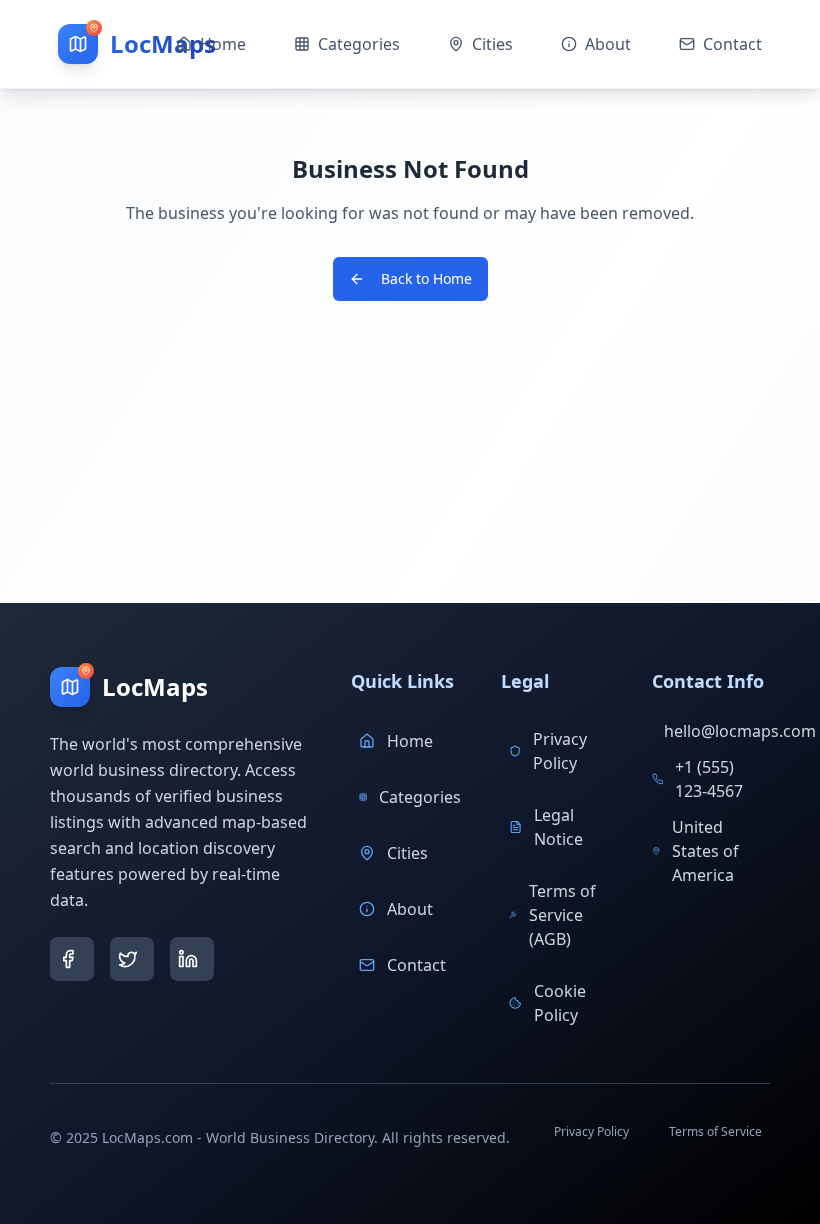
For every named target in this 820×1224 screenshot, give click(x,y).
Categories (420, 797)
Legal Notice (558, 827)
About (410, 909)
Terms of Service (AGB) (562, 915)
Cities (407, 853)
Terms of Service (715, 1131)
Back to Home (426, 278)
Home (410, 741)
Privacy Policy (560, 751)
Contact (416, 965)
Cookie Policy (560, 1003)
